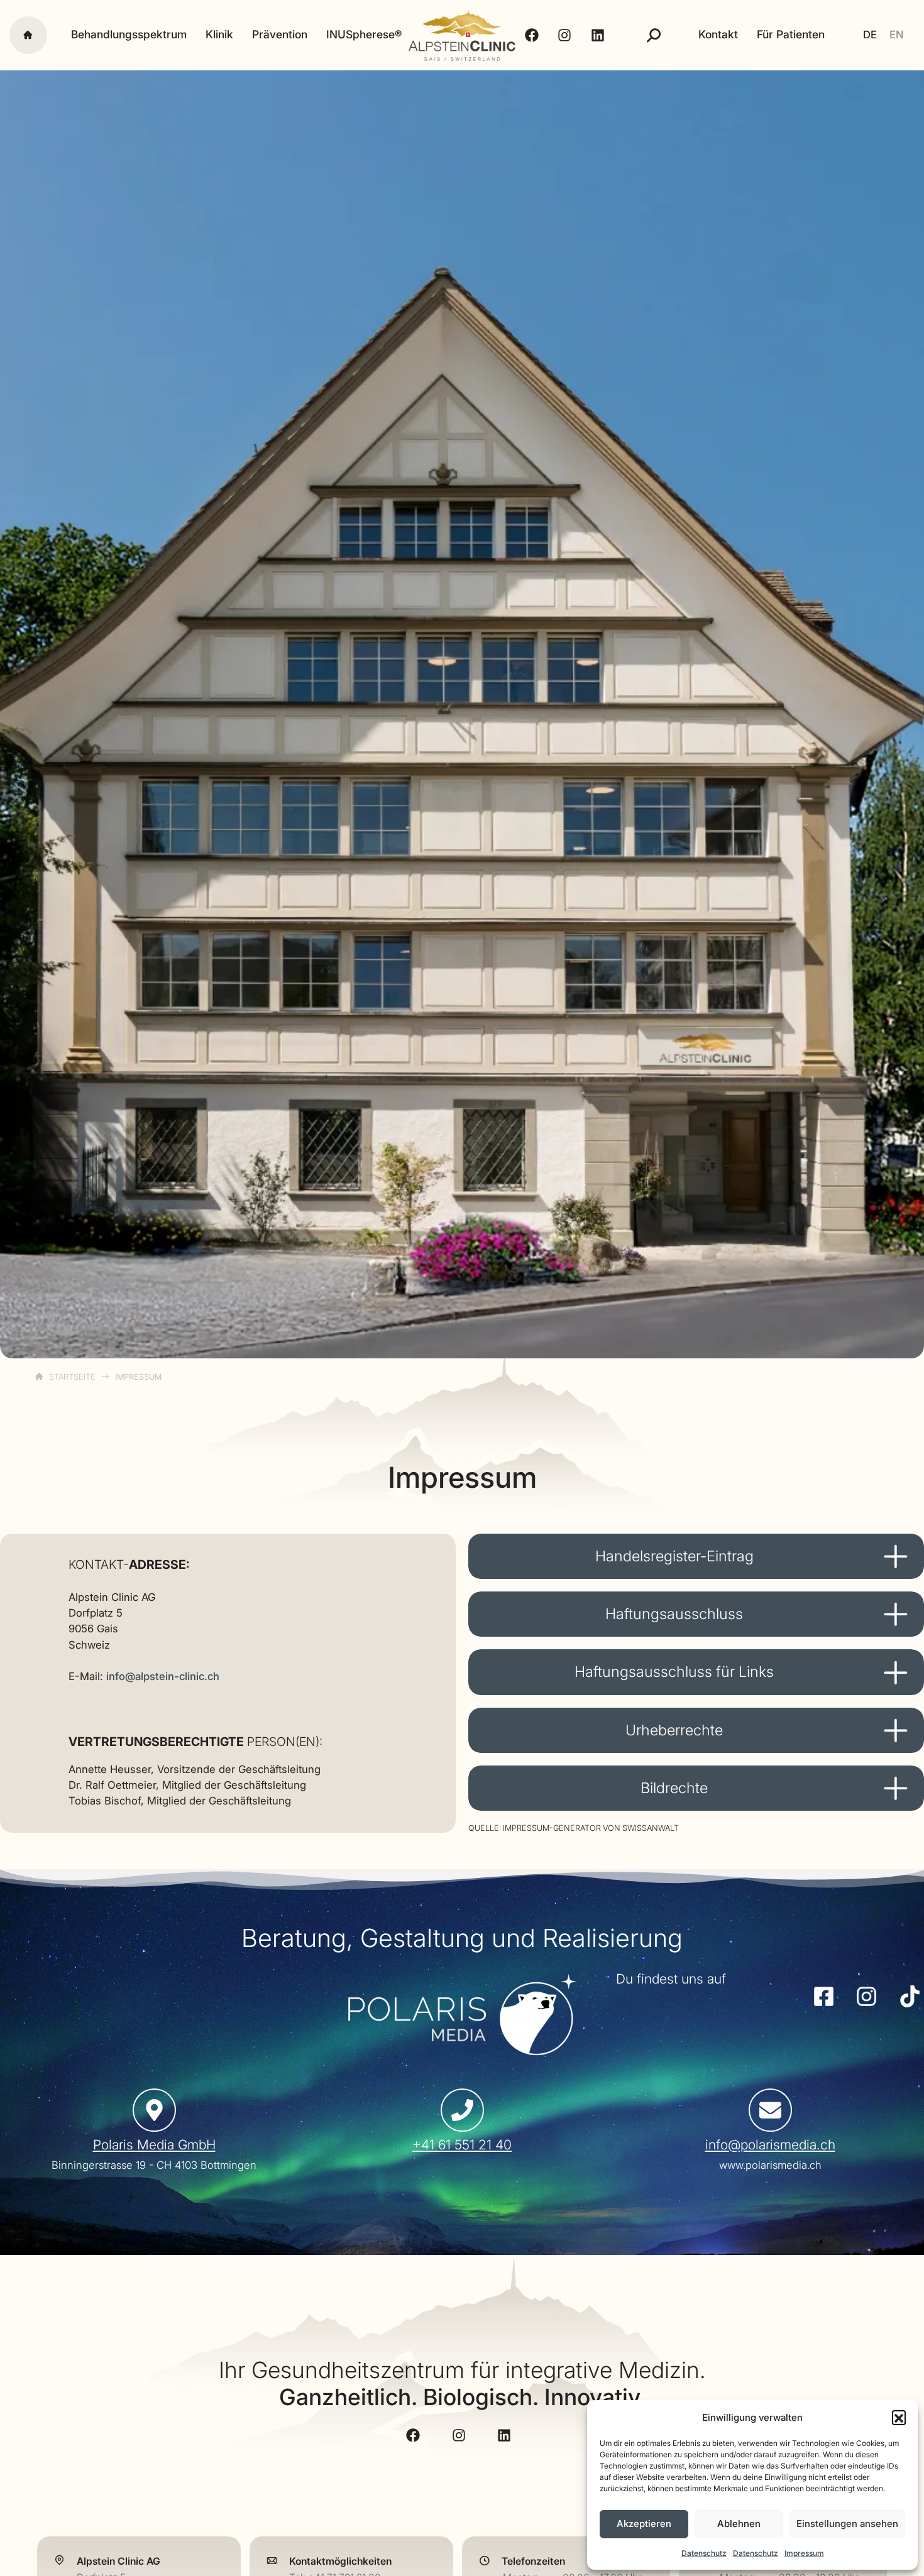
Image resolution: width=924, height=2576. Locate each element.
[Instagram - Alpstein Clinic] (566, 35)
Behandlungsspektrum (129, 35)
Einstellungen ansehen (847, 2524)
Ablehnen (739, 2524)
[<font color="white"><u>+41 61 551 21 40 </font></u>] (462, 2110)
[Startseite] (28, 35)
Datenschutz (704, 2553)
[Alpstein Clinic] (462, 35)
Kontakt (718, 35)
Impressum (804, 2553)
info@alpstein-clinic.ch (163, 1676)
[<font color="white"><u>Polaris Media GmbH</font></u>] (154, 2110)
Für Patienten (791, 35)
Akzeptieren (644, 2524)
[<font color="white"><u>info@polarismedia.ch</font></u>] (770, 2110)
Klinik (219, 35)
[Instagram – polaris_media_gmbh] (866, 1996)
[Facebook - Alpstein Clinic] (533, 35)
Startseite (72, 1377)
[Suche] (654, 35)
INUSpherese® (364, 35)
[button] (899, 2417)
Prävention (280, 35)
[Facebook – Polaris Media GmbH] (822, 1996)
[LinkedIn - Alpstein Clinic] (599, 35)
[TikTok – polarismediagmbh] (909, 1996)
